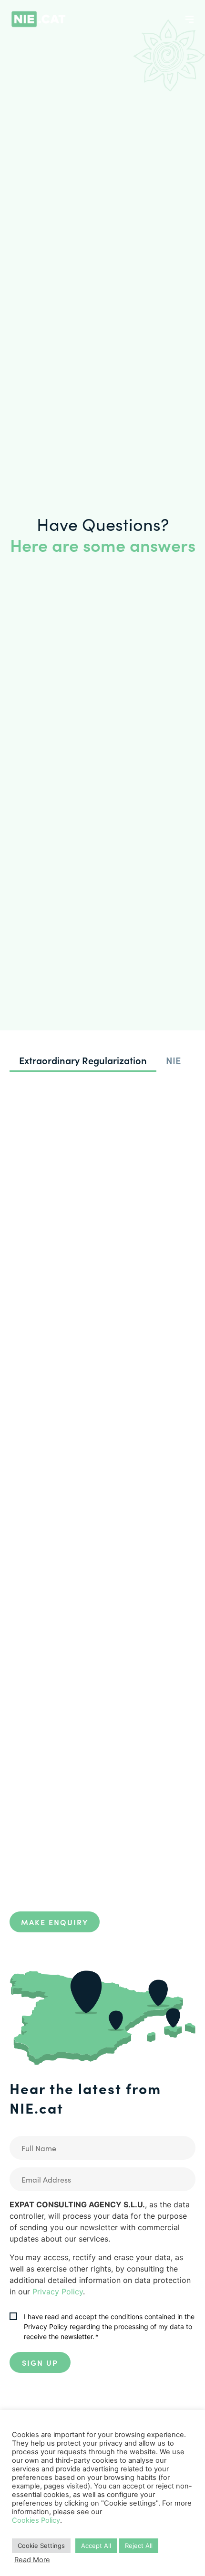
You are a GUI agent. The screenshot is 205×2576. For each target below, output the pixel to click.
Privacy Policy (58, 2292)
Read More (32, 2560)
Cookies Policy (36, 2520)
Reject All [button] (139, 2546)
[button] (190, 19)
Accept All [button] (96, 2546)
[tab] (83, 1061)
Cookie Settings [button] (41, 2546)
